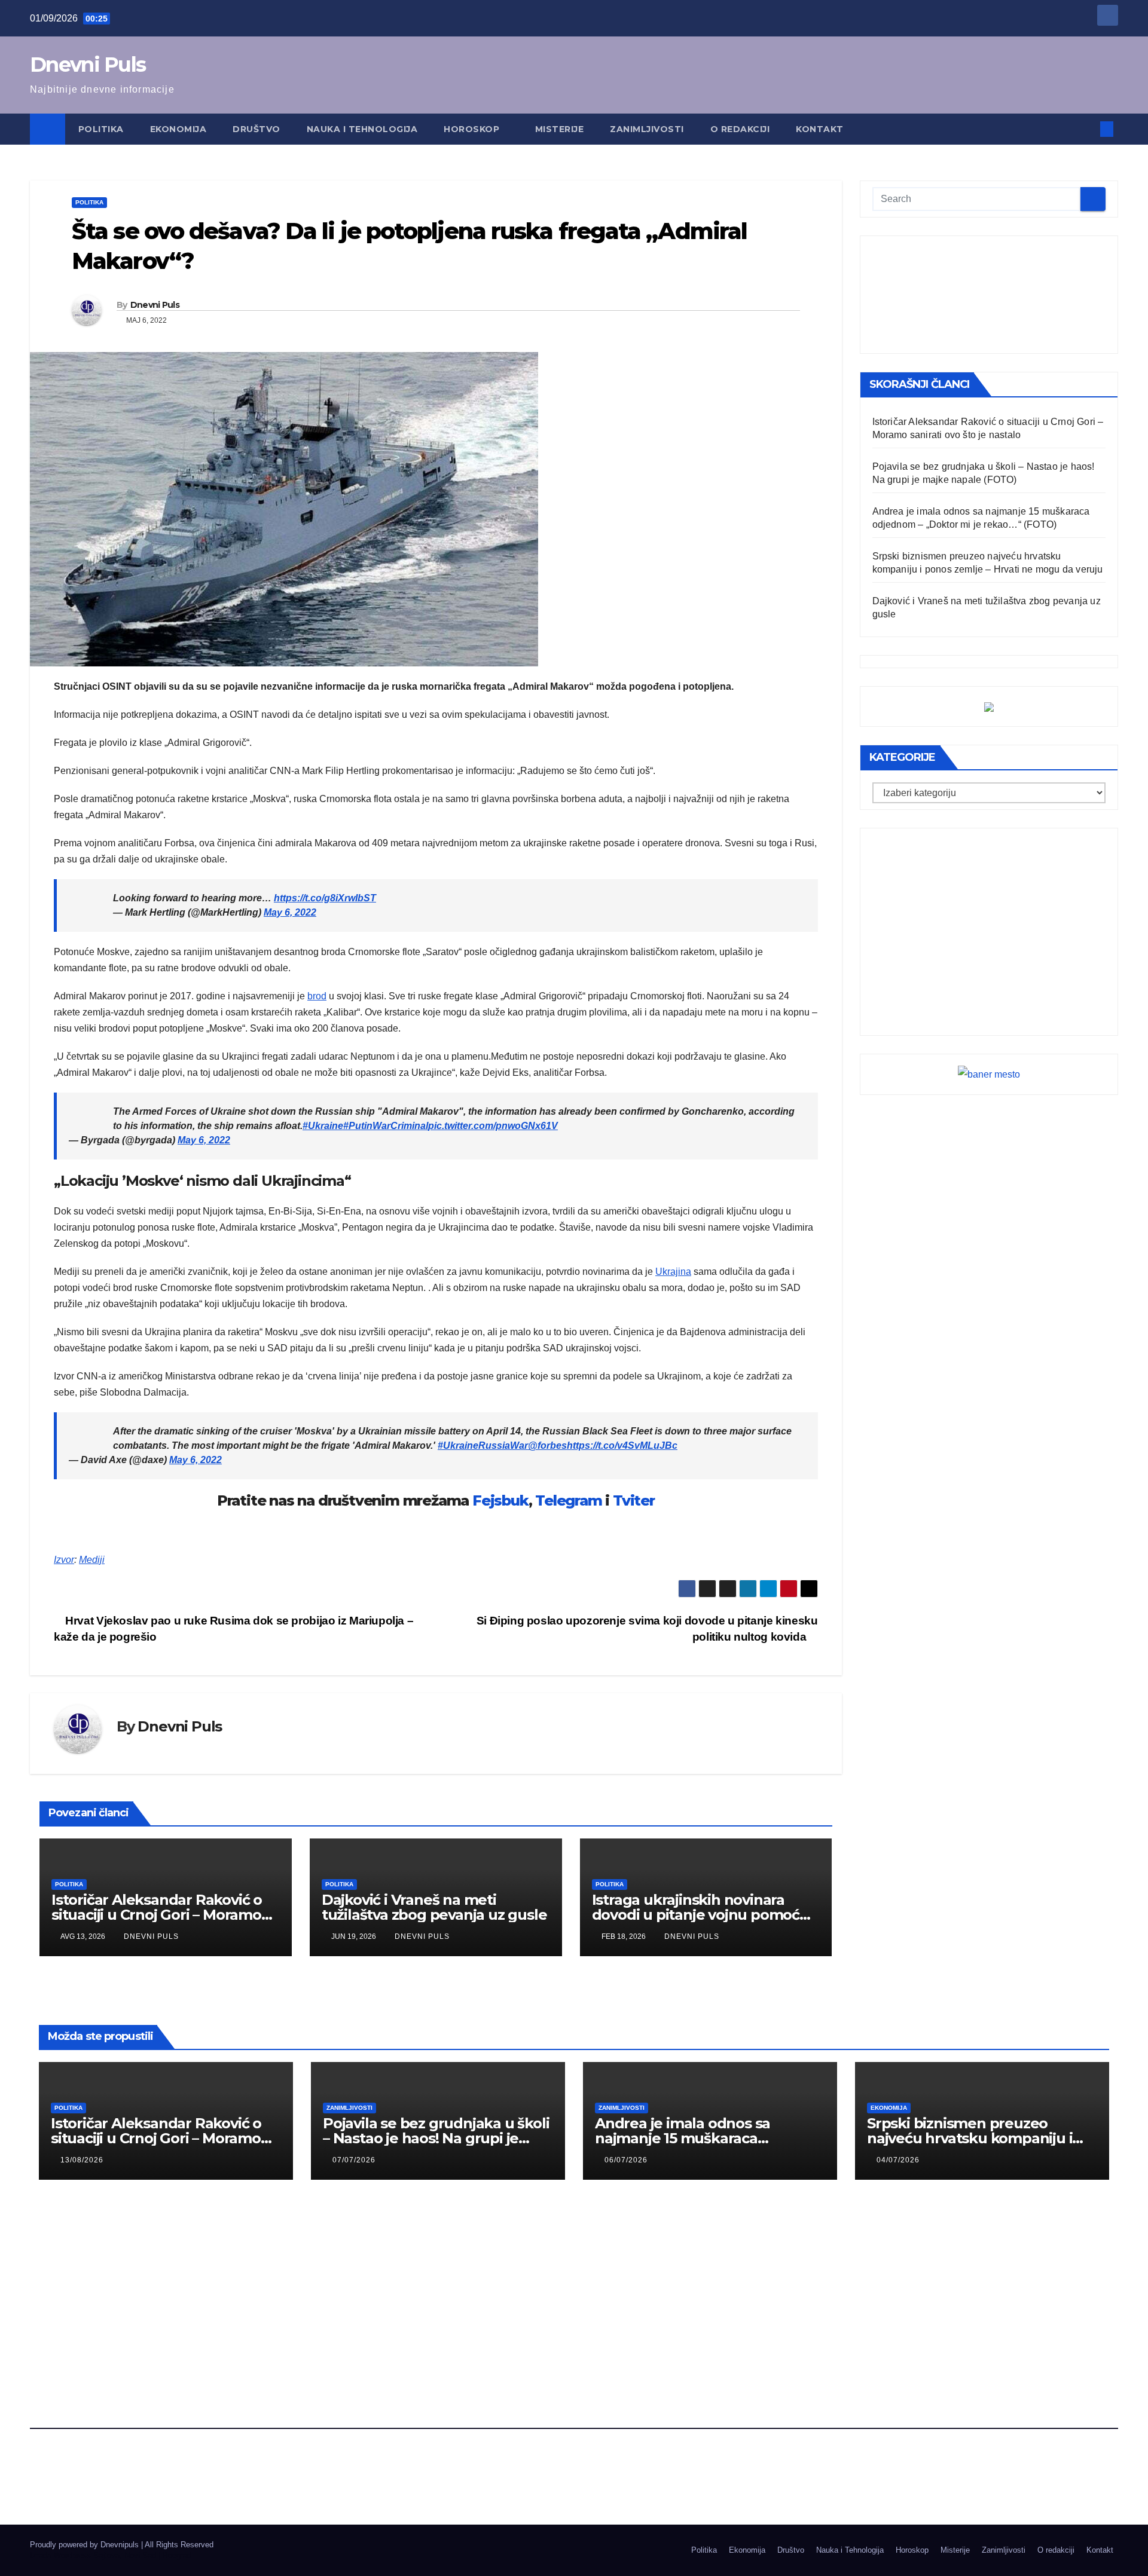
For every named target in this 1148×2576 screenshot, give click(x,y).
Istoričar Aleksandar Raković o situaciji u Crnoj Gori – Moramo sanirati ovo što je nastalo (157, 1915)
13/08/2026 (82, 2160)
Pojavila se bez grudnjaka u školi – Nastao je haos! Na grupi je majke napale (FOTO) (436, 2138)
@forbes (547, 1445)
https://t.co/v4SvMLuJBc (622, 1445)
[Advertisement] (989, 295)
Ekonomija (178, 129)
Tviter (634, 1500)
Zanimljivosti (647, 129)
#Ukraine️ (323, 1126)
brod (317, 996)
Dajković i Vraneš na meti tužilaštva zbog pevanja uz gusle (434, 1907)
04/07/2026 (898, 2160)
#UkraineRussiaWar (483, 1445)
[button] (1087, 129)
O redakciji (740, 129)
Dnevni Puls (88, 65)
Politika (101, 129)
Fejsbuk (500, 1500)
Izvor (64, 1560)
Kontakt (820, 129)
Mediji (92, 1560)
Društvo (257, 129)
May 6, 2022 (290, 912)
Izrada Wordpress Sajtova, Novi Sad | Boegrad (111, 2555)
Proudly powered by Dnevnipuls (86, 2545)
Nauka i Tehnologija (362, 129)
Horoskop (473, 129)
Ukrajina (673, 1272)
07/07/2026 (354, 2160)
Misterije (560, 129)
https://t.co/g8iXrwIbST (325, 898)
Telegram (568, 1500)
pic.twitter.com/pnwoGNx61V (493, 1126)
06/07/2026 (626, 2160)
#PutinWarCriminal (386, 1126)
